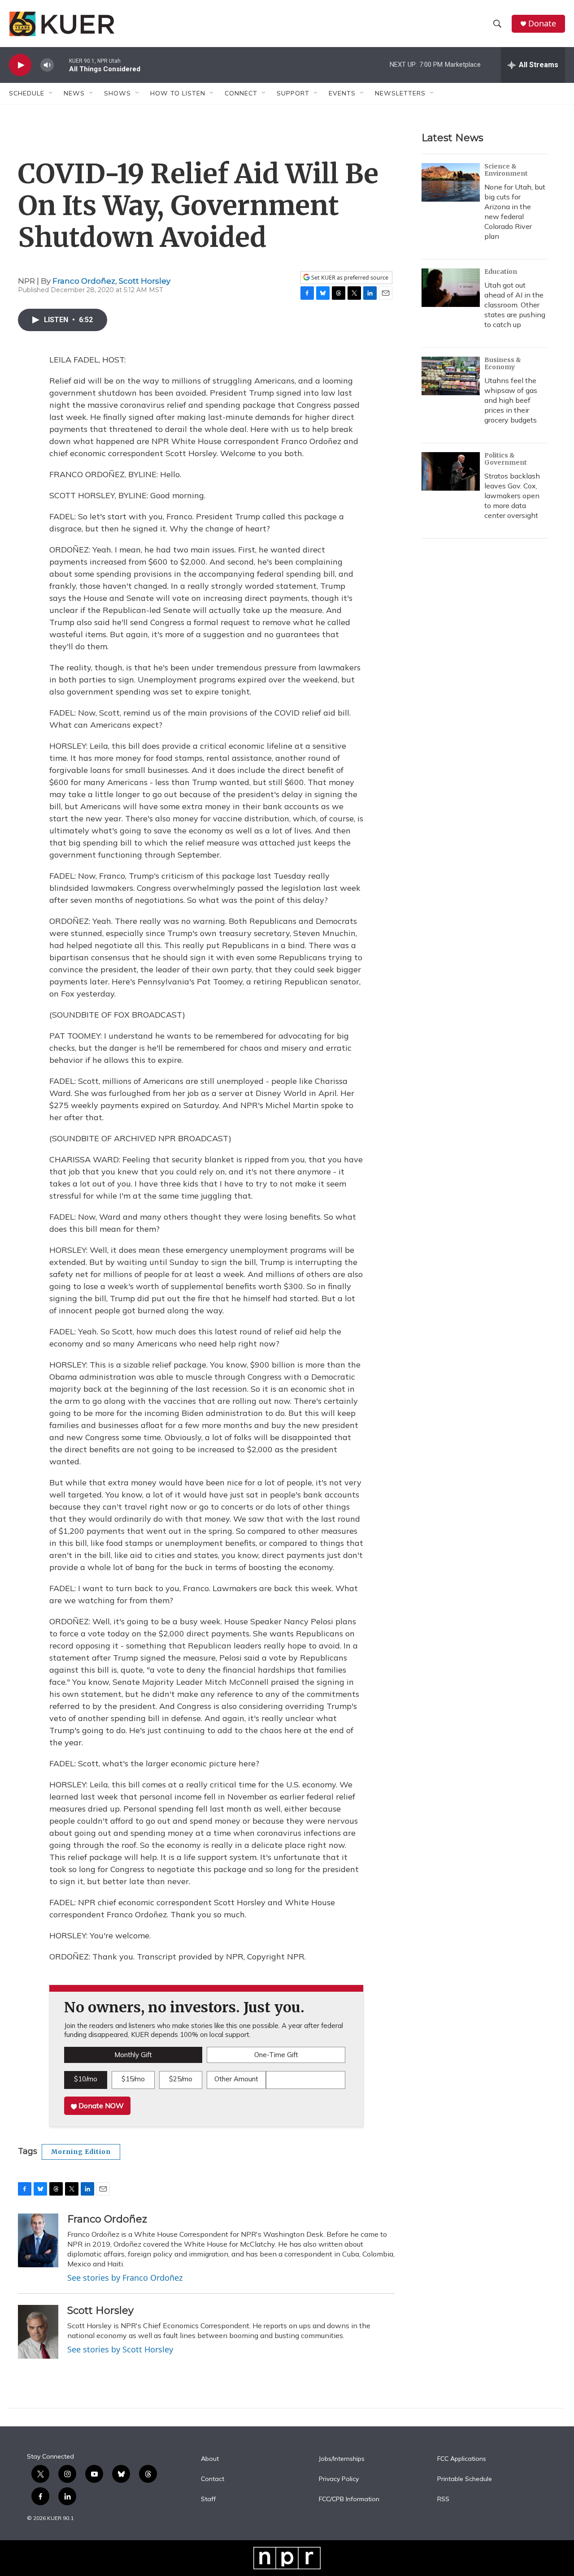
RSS (443, 2499)
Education (501, 272)
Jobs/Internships (342, 2459)
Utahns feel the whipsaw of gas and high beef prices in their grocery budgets (511, 400)
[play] (20, 65)
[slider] (61, 65)
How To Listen (178, 93)
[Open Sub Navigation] (51, 93)
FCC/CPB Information (349, 2499)
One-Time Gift (276, 2055)
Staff (208, 2499)
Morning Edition (81, 2152)
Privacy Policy (339, 2479)
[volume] (47, 65)
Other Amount (236, 2079)
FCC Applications (462, 2459)
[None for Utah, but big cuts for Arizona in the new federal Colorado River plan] (451, 182)
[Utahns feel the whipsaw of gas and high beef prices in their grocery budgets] (451, 376)
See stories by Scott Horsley (120, 2349)
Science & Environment (506, 170)
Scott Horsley (145, 281)
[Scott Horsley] (38, 2332)
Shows (117, 93)
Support (293, 93)
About (210, 2459)
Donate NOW (100, 2106)
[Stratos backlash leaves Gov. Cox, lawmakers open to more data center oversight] (451, 471)
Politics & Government (506, 459)
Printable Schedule (465, 2479)
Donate (542, 24)
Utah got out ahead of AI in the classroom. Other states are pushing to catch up (515, 305)
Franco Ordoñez (84, 281)
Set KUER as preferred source (349, 278)
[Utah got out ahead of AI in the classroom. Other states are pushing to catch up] (451, 288)
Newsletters (400, 93)
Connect (241, 93)
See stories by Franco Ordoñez (125, 2278)
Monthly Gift (133, 2055)
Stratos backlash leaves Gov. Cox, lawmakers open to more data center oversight (512, 496)
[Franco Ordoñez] (38, 2240)
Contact (213, 2479)
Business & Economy (503, 363)
